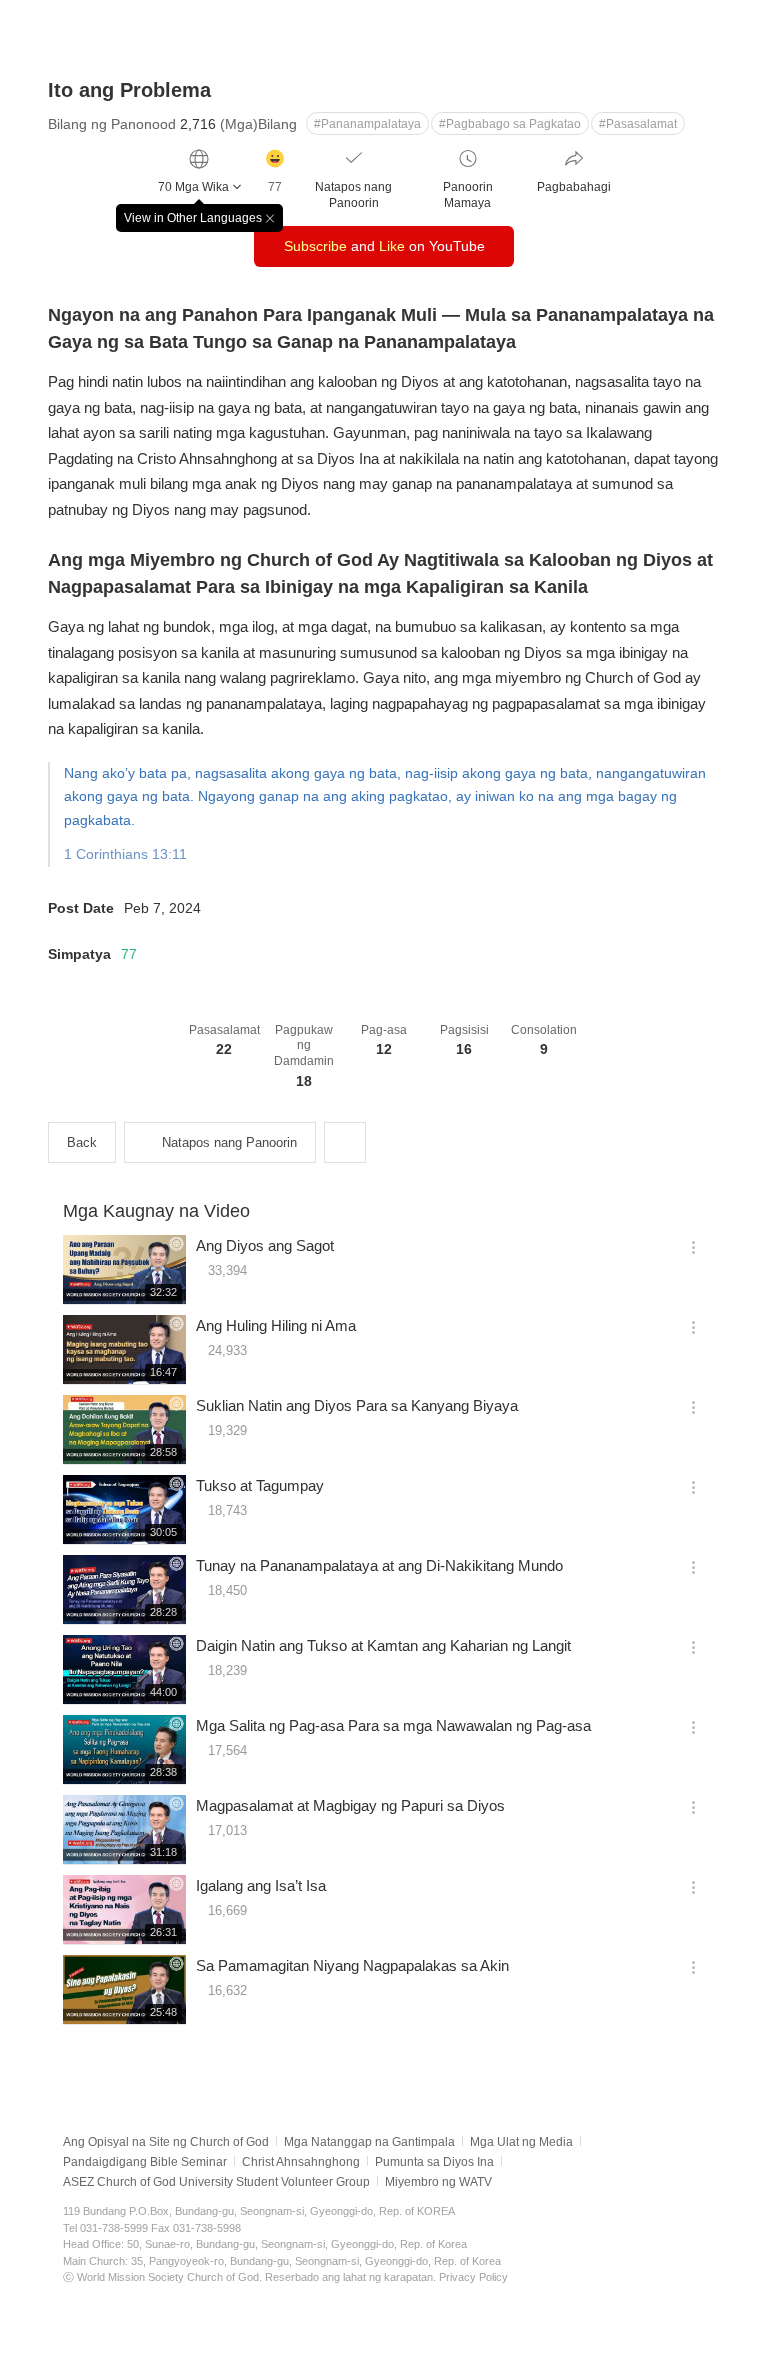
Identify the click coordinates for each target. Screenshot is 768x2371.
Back (82, 1142)
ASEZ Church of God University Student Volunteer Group (216, 2182)
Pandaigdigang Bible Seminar (145, 2162)
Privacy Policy (473, 2277)
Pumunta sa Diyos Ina (434, 2162)
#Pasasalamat (638, 124)
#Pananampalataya (367, 124)
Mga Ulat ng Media (521, 2142)
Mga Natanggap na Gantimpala (369, 2142)
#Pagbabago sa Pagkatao (510, 124)
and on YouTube (384, 246)
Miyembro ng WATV (438, 2182)
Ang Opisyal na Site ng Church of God (166, 2142)
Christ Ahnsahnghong (301, 2162)
